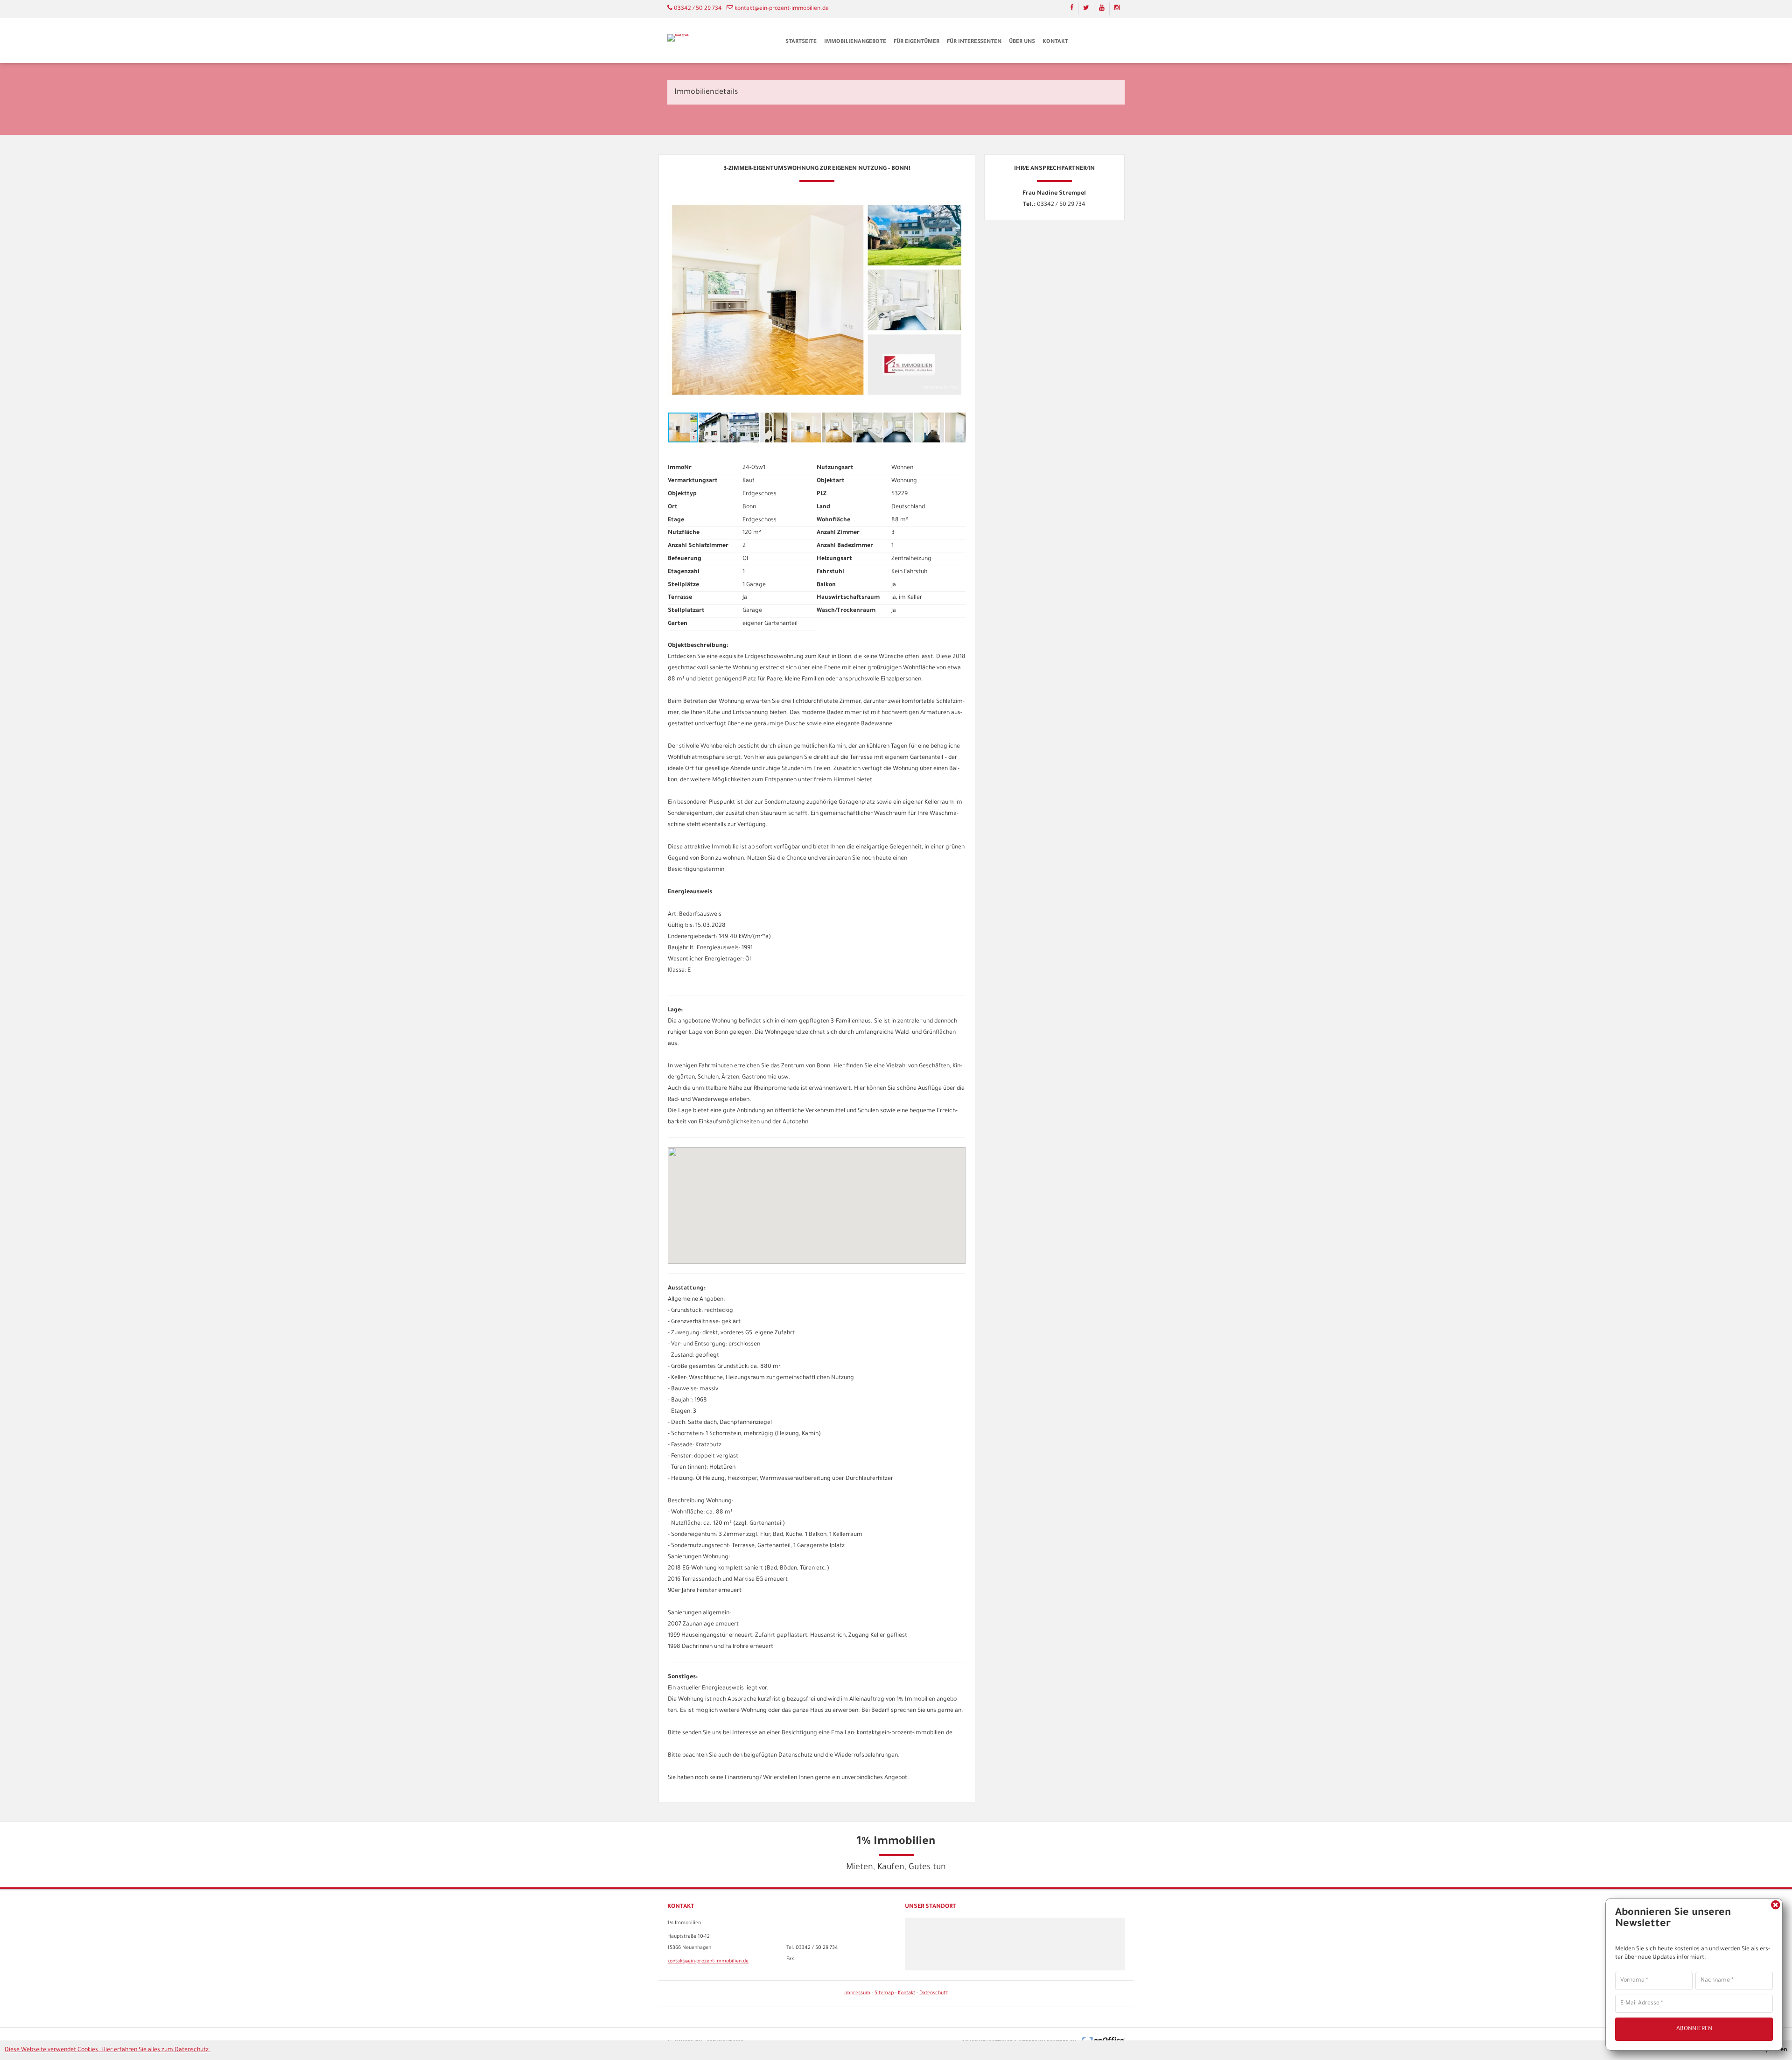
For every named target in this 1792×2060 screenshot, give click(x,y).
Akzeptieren (1770, 2050)
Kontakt (1055, 42)
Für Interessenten (974, 42)
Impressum (857, 1993)
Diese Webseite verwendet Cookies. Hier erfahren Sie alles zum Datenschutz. (108, 2050)
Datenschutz (934, 1993)
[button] (957, 196)
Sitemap (884, 1993)
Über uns (1022, 42)
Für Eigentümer (917, 42)
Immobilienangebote (855, 42)
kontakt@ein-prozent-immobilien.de (782, 9)
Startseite (801, 42)
